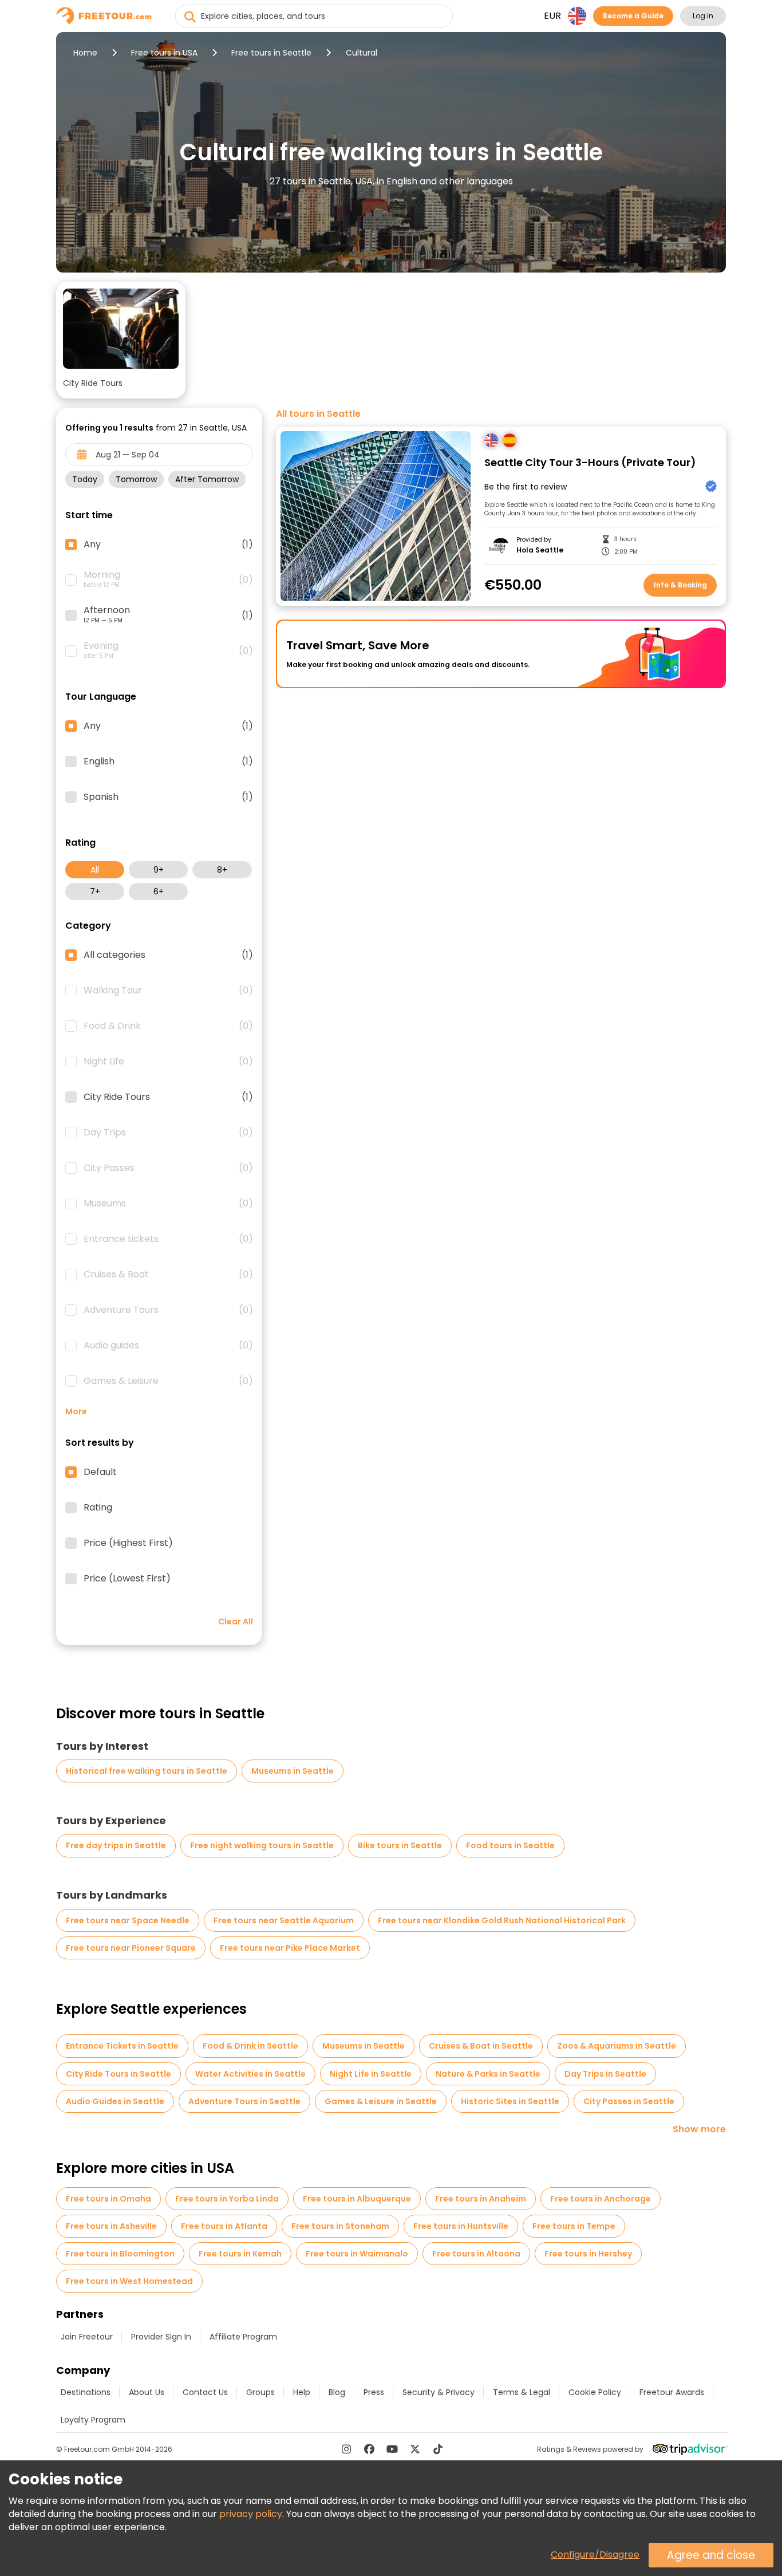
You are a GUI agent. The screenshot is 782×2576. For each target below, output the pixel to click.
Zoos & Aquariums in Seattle (617, 2046)
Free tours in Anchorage (601, 2199)
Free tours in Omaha (108, 2199)
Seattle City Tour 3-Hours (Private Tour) (590, 463)
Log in (703, 16)
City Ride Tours (168, 1097)
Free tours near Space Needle (128, 1920)
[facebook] (369, 2449)
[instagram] (346, 2449)
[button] (121, 340)
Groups (260, 2392)
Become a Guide (633, 16)
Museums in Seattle (293, 1771)
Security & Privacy (439, 2392)
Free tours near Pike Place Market (290, 1948)
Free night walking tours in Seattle (262, 1845)
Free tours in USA (164, 53)
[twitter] (415, 2449)
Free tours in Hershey (588, 2254)
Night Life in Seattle (371, 2074)
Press (374, 2392)
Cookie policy (595, 2392)
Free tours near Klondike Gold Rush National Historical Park (502, 1920)
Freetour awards (672, 2392)
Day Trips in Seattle (605, 2074)
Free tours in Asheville (111, 2226)
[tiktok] (438, 2449)
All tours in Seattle (318, 414)
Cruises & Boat (168, 1275)
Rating (98, 1508)
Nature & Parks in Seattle (488, 2074)
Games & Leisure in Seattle (381, 2101)
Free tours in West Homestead (129, 2281)
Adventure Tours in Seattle (244, 2101)
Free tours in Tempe (574, 2226)
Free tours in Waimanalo (357, 2254)
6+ (159, 891)
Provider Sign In (161, 2337)
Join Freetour (87, 2337)
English (168, 762)
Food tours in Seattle (510, 1845)
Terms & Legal (522, 2392)
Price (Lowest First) (127, 1579)
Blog (337, 2392)
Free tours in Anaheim (481, 2199)
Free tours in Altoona (476, 2254)
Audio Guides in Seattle (115, 2101)
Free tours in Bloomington (120, 2254)
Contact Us (205, 2392)
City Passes (168, 1168)
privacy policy (251, 2514)
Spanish (168, 797)
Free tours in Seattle (271, 53)
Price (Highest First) (128, 1543)
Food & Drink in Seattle (250, 2046)
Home (85, 53)
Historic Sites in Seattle (510, 2101)
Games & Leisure (168, 1381)
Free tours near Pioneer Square (131, 1948)
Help (302, 2392)
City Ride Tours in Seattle (119, 2074)
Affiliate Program (243, 2337)
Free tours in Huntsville (461, 2226)
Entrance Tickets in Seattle (122, 2046)
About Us (147, 2392)
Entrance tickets (168, 1239)
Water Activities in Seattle (250, 2074)
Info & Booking (680, 585)
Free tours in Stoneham (340, 2226)
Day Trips (168, 1133)
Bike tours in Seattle (400, 1845)
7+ (95, 891)
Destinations (86, 2392)
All (95, 870)
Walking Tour (168, 991)
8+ (222, 870)
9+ (159, 870)
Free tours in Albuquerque (357, 2199)
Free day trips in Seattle (116, 1845)
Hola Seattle (540, 550)
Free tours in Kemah (240, 2254)
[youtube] (392, 2449)
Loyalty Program (93, 2420)
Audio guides (168, 1346)
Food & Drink (168, 1026)
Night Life (168, 1062)
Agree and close (711, 2555)
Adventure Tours (168, 1310)
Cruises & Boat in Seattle (481, 2046)
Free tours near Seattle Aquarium (284, 1920)
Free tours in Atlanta (224, 2226)
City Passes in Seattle (629, 2101)
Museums (168, 1204)
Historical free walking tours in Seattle (147, 1771)
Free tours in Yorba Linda (227, 2199)
